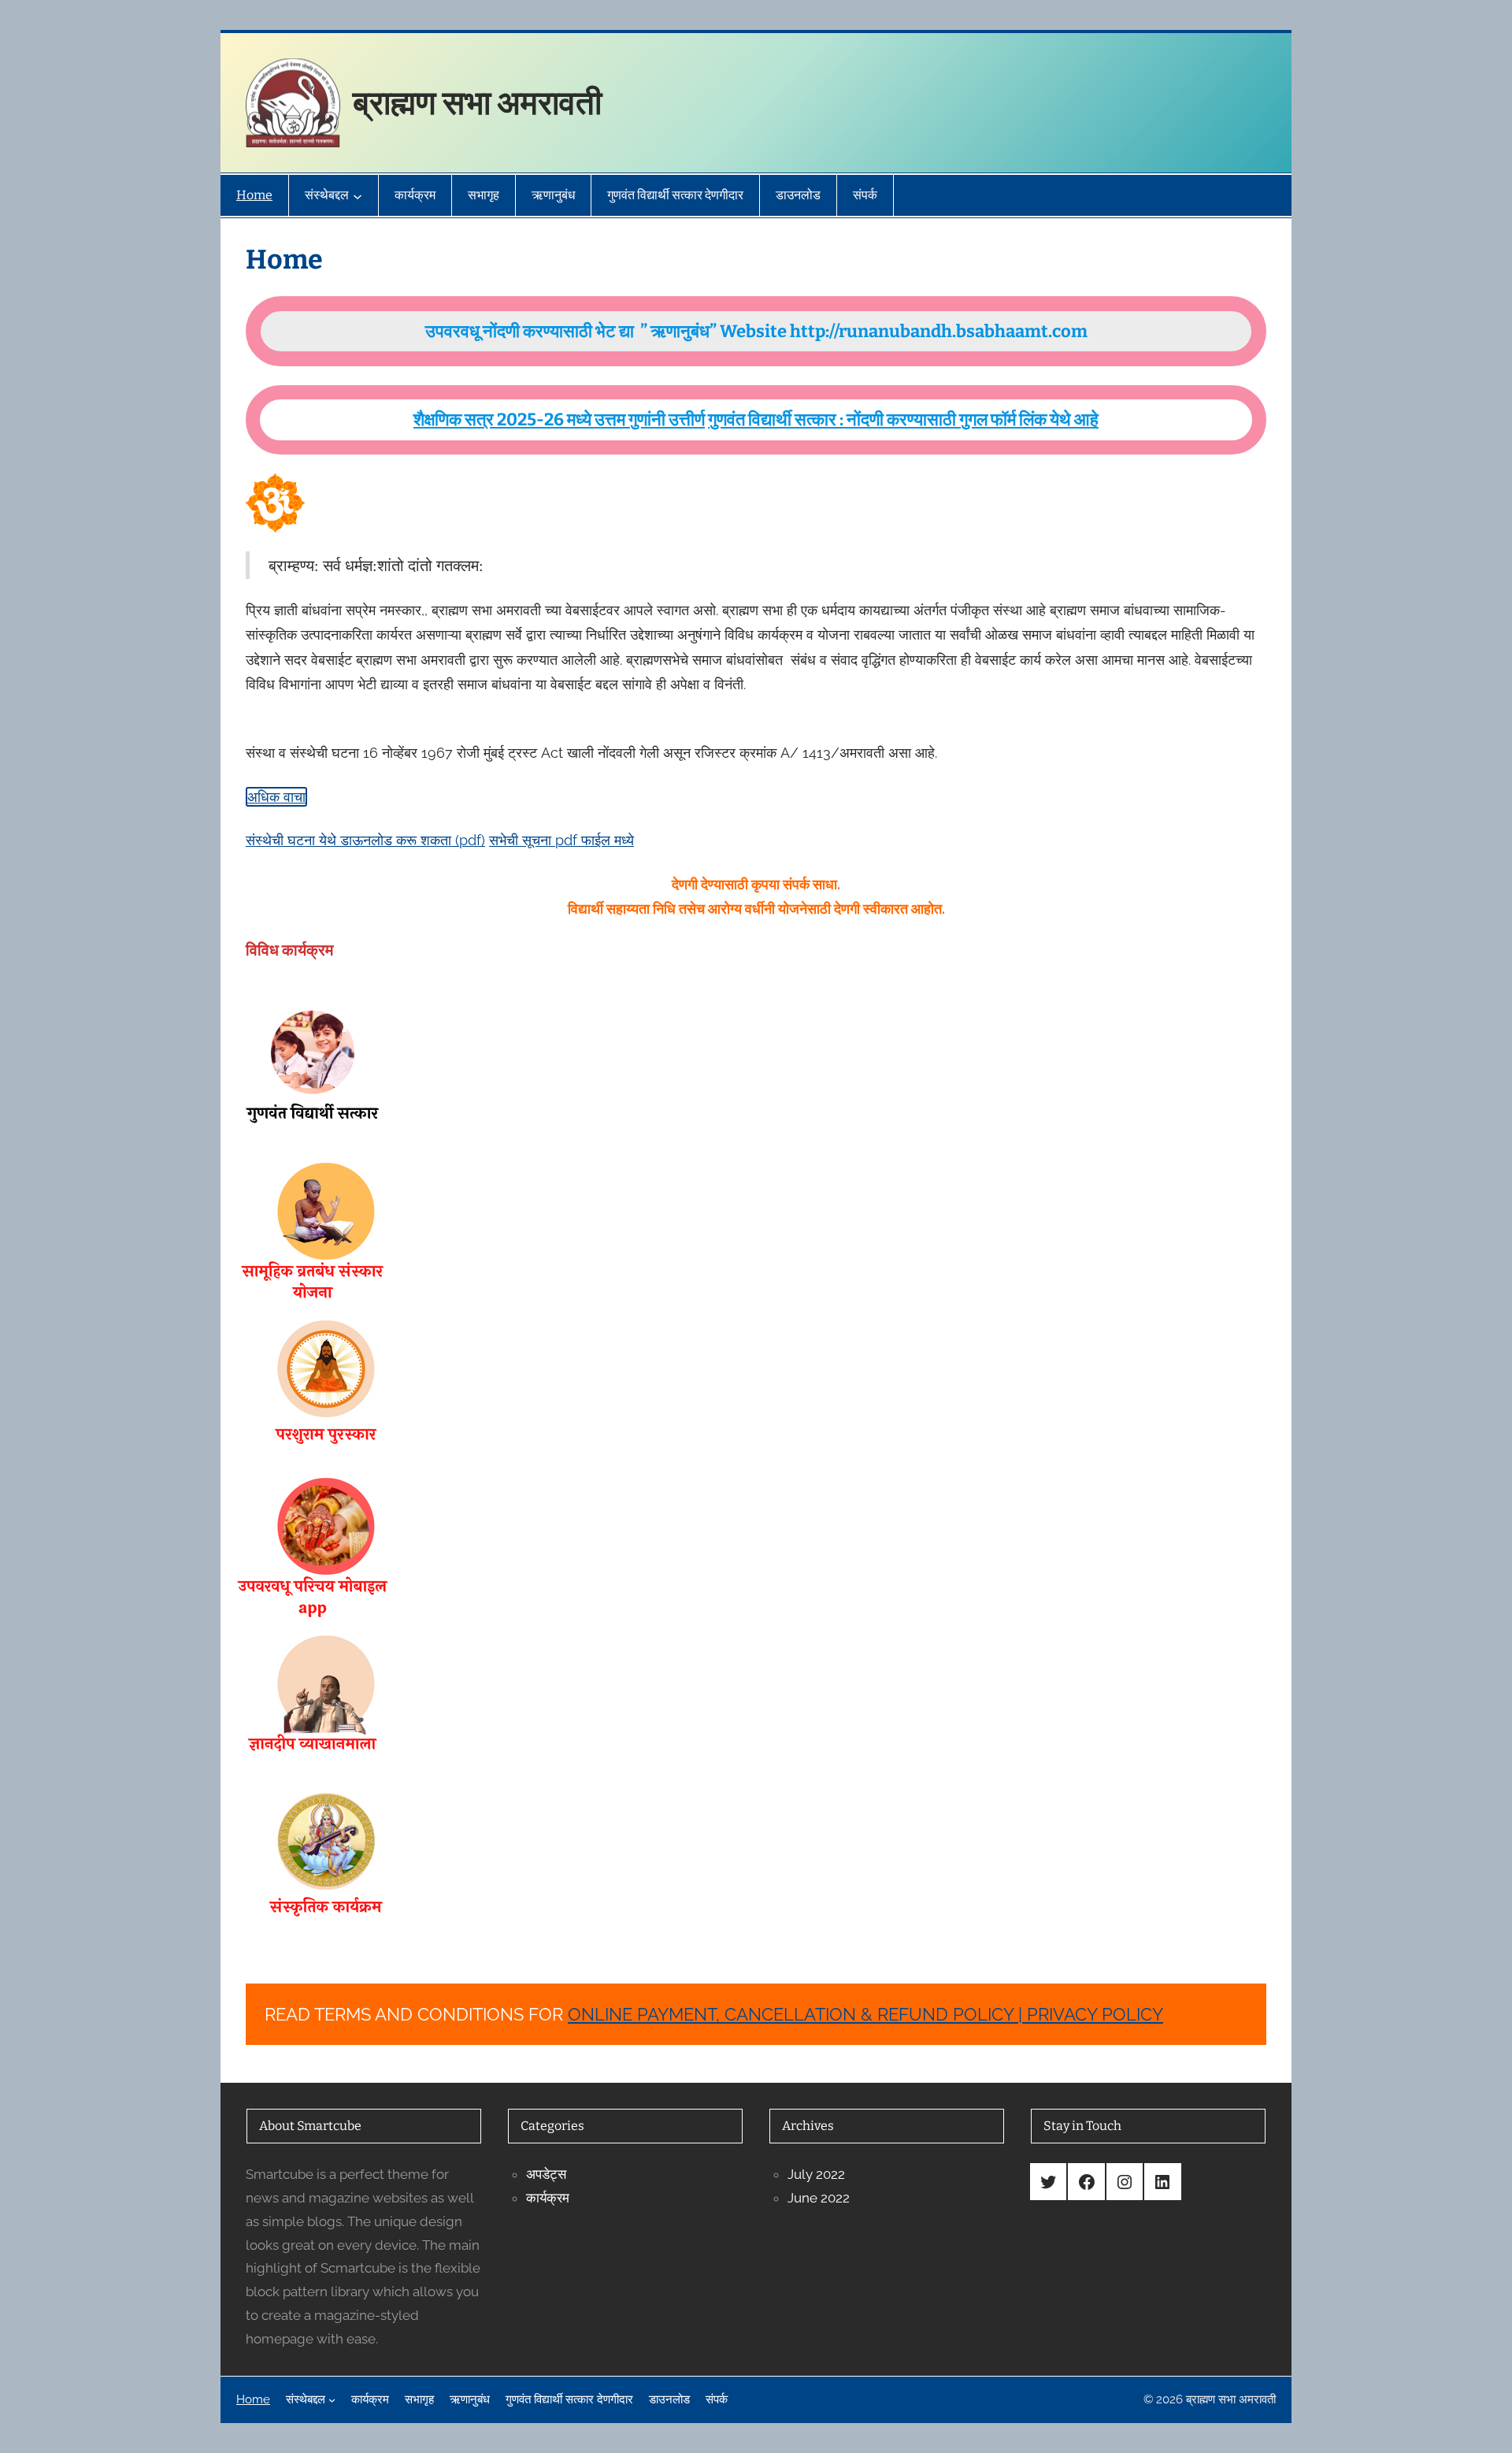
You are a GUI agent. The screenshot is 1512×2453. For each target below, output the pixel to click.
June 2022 (819, 2198)
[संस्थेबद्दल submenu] (358, 195)
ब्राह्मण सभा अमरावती (477, 103)
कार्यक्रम (548, 2198)
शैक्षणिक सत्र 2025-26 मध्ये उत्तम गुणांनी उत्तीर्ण (559, 419)
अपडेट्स (546, 2174)
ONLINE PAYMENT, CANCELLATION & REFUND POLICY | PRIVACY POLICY (865, 2014)
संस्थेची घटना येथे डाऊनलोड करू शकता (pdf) (365, 840)
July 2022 (816, 2174)
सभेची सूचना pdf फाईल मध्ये (561, 840)
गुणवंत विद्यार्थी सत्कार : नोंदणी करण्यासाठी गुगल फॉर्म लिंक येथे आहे (903, 419)
